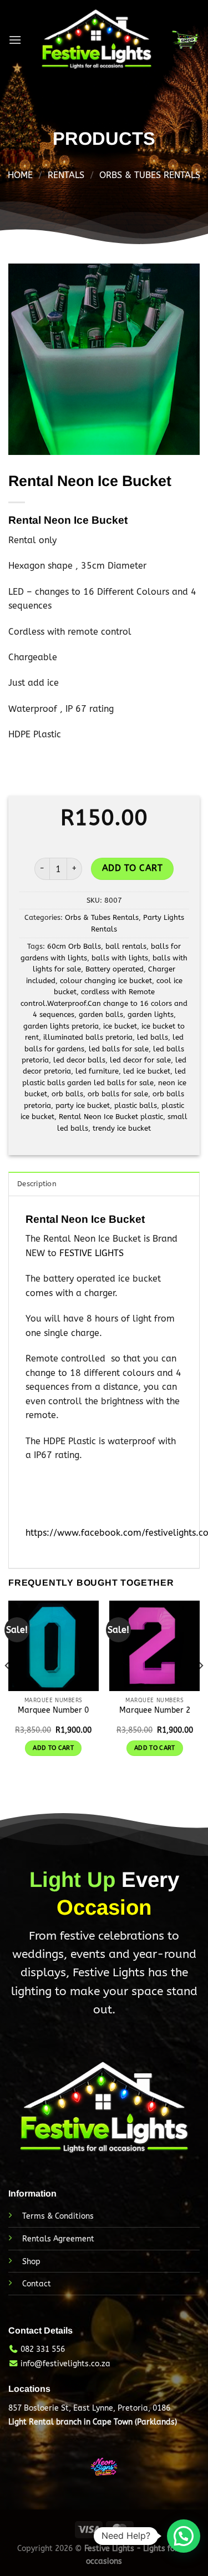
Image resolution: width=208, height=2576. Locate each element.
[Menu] (15, 40)
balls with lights (120, 958)
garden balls (101, 1014)
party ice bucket (83, 1105)
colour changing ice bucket (106, 981)
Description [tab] (37, 1184)
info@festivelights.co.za (65, 2364)
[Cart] (185, 40)
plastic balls (136, 1105)
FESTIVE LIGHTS (92, 1253)
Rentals (66, 175)
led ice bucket (147, 1071)
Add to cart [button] (53, 1748)
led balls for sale (119, 1049)
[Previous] (8, 1688)
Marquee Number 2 (155, 1710)
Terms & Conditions (58, 2216)
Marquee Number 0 (53, 1710)
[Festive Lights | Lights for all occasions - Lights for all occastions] (96, 40)
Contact (37, 2284)
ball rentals (126, 946)
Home (20, 175)
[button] (184, 2536)
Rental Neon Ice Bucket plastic (111, 1117)
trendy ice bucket (122, 1128)
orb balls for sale (118, 1094)
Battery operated (115, 969)
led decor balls (79, 1060)
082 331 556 (43, 2349)
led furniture (97, 1071)
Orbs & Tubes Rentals (150, 175)
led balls (153, 1037)
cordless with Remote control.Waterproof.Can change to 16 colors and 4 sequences (104, 1003)
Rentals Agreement (58, 2239)
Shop (31, 2262)
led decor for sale (140, 1060)
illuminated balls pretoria (88, 1037)
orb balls (67, 1094)
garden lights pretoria (61, 1026)
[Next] (200, 1688)
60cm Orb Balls (74, 946)
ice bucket (120, 1026)
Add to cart (132, 868)
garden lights (151, 1014)
